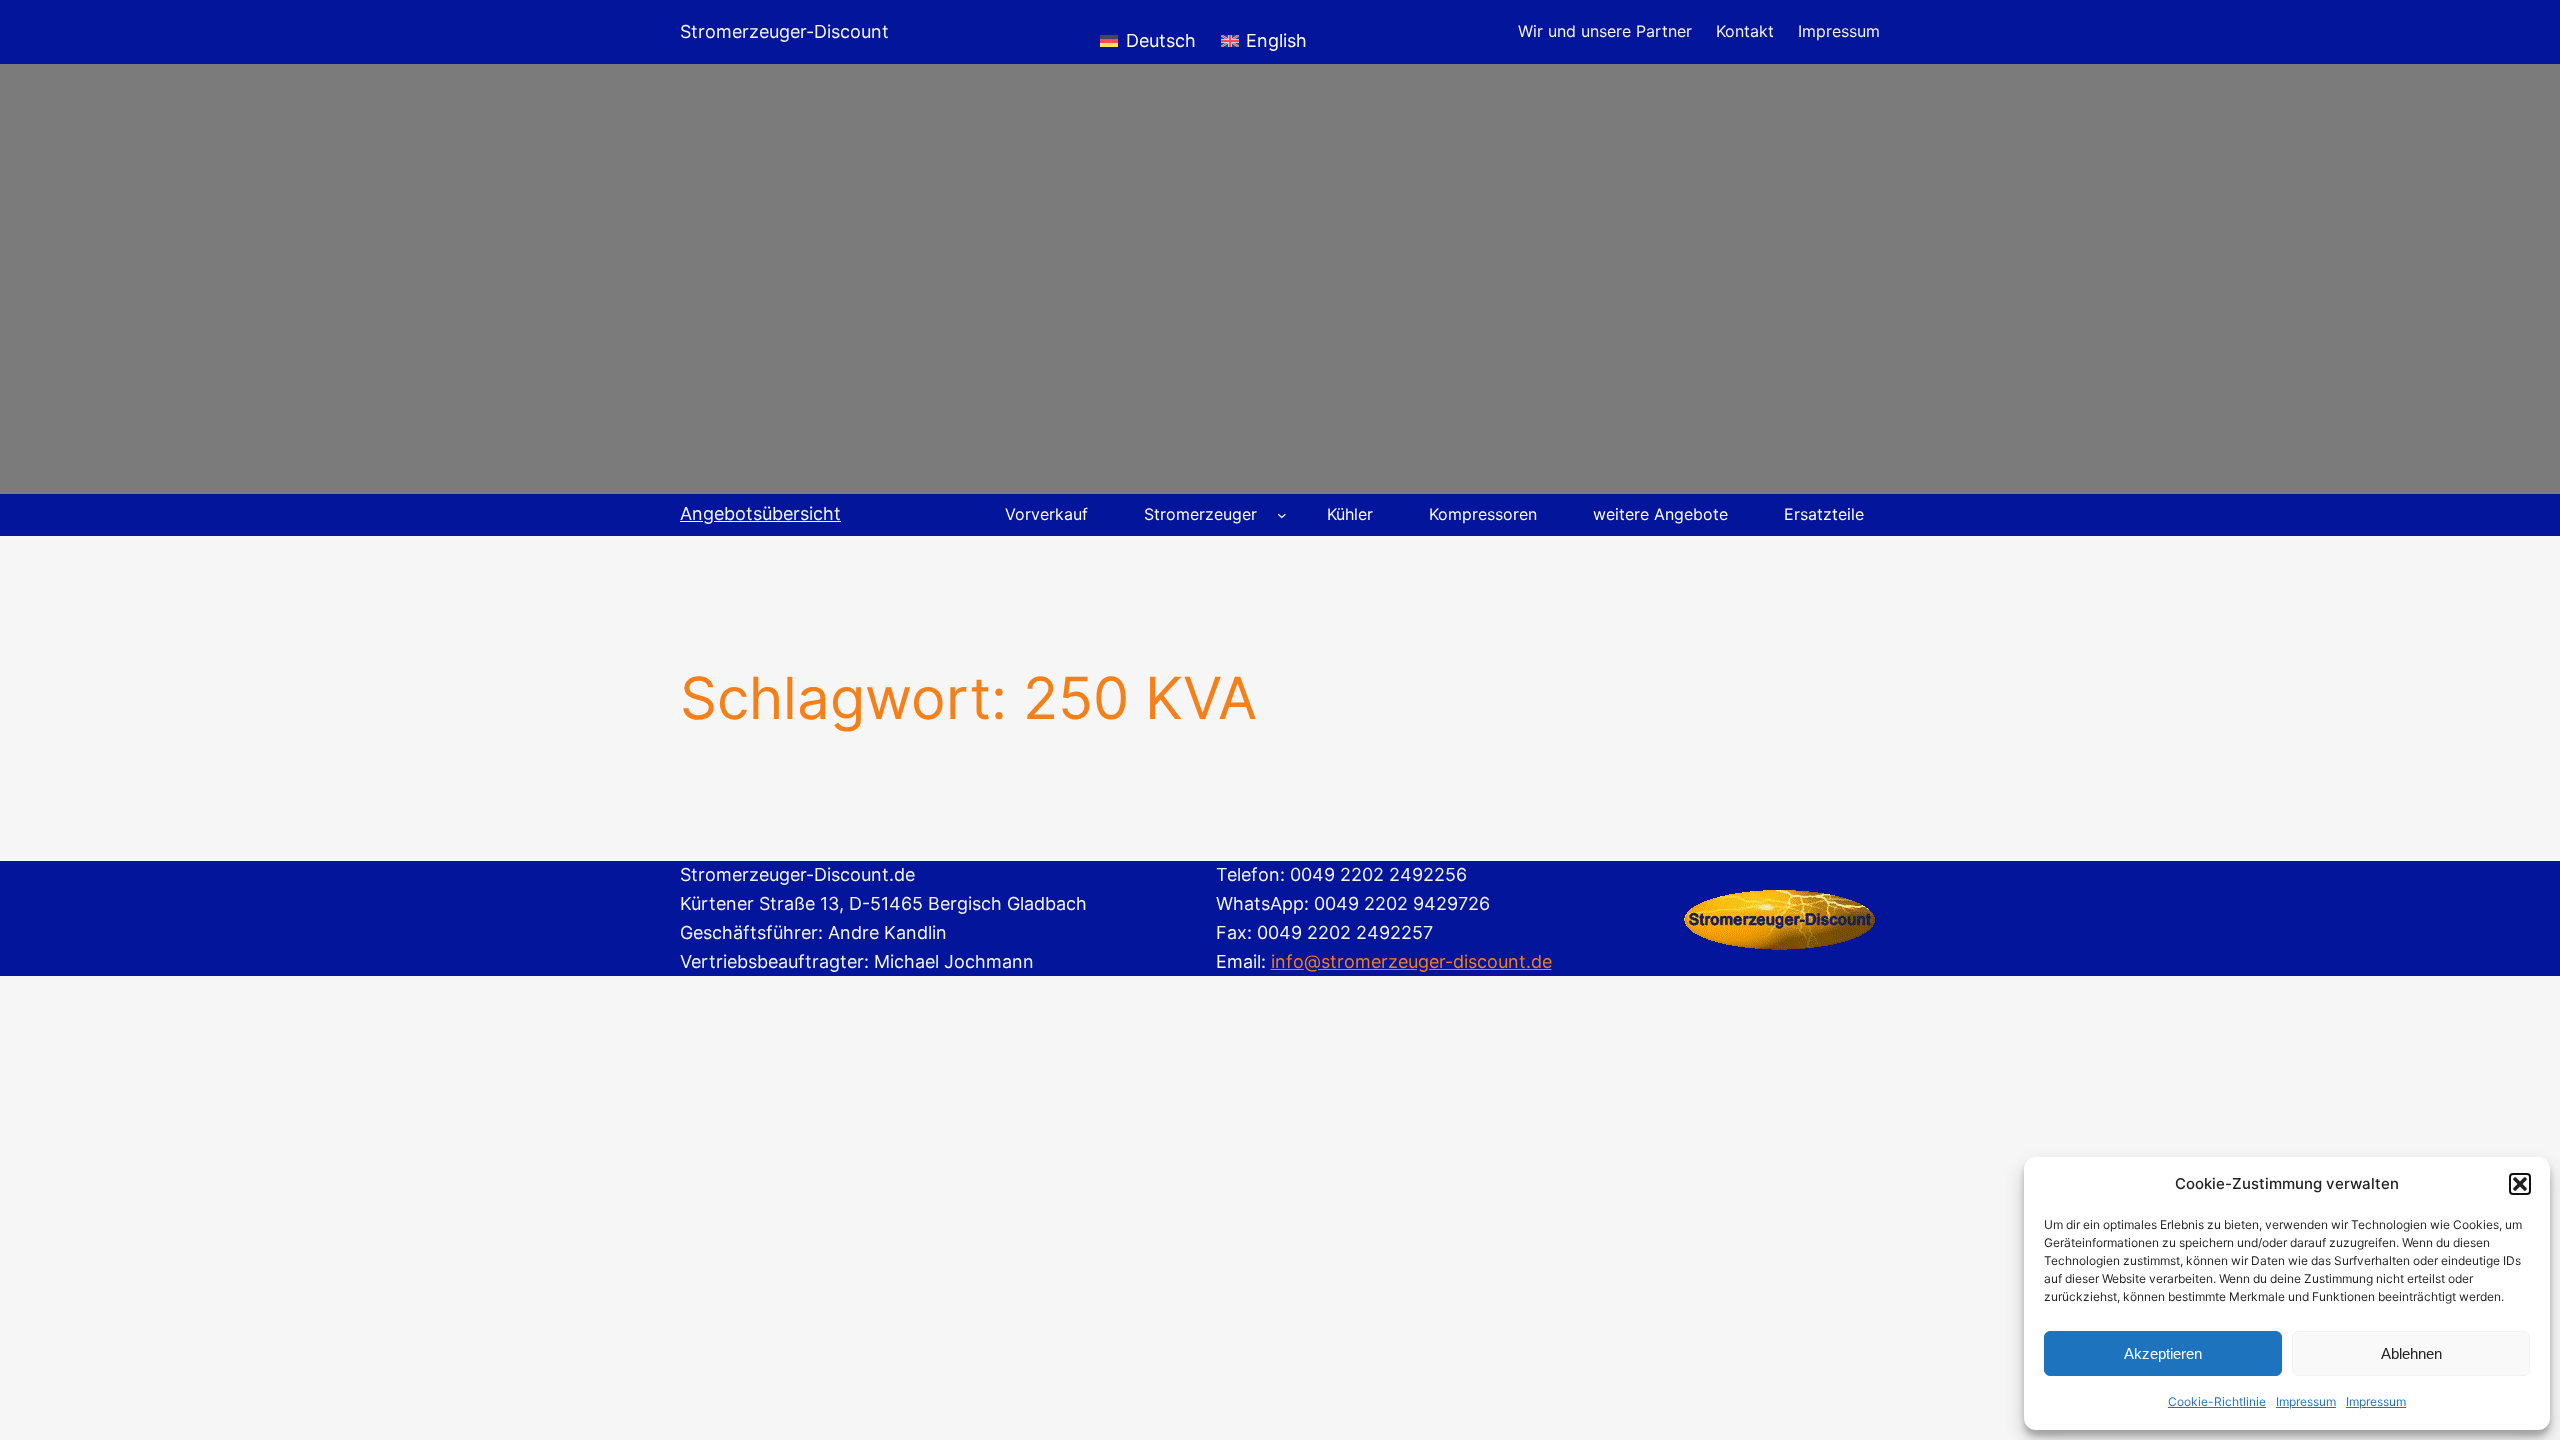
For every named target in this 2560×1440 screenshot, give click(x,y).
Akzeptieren (2163, 1353)
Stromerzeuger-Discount (784, 31)
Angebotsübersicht (760, 513)
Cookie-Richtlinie (2217, 1401)
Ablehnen (2411, 1353)
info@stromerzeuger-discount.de (1411, 961)
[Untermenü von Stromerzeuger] (1282, 515)
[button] (2520, 1184)
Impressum (2306, 1401)
